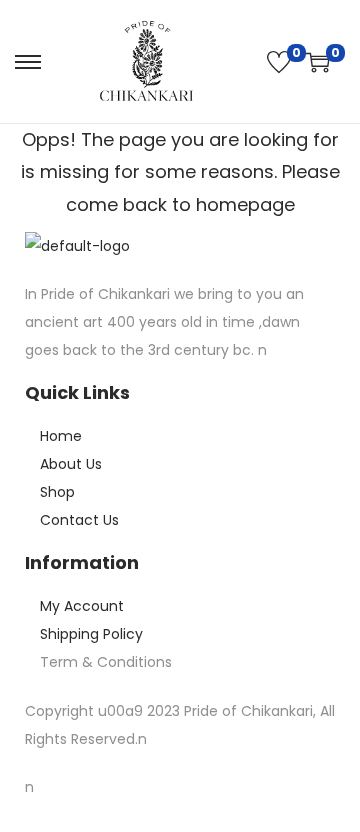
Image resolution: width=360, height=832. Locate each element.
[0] (279, 62)
